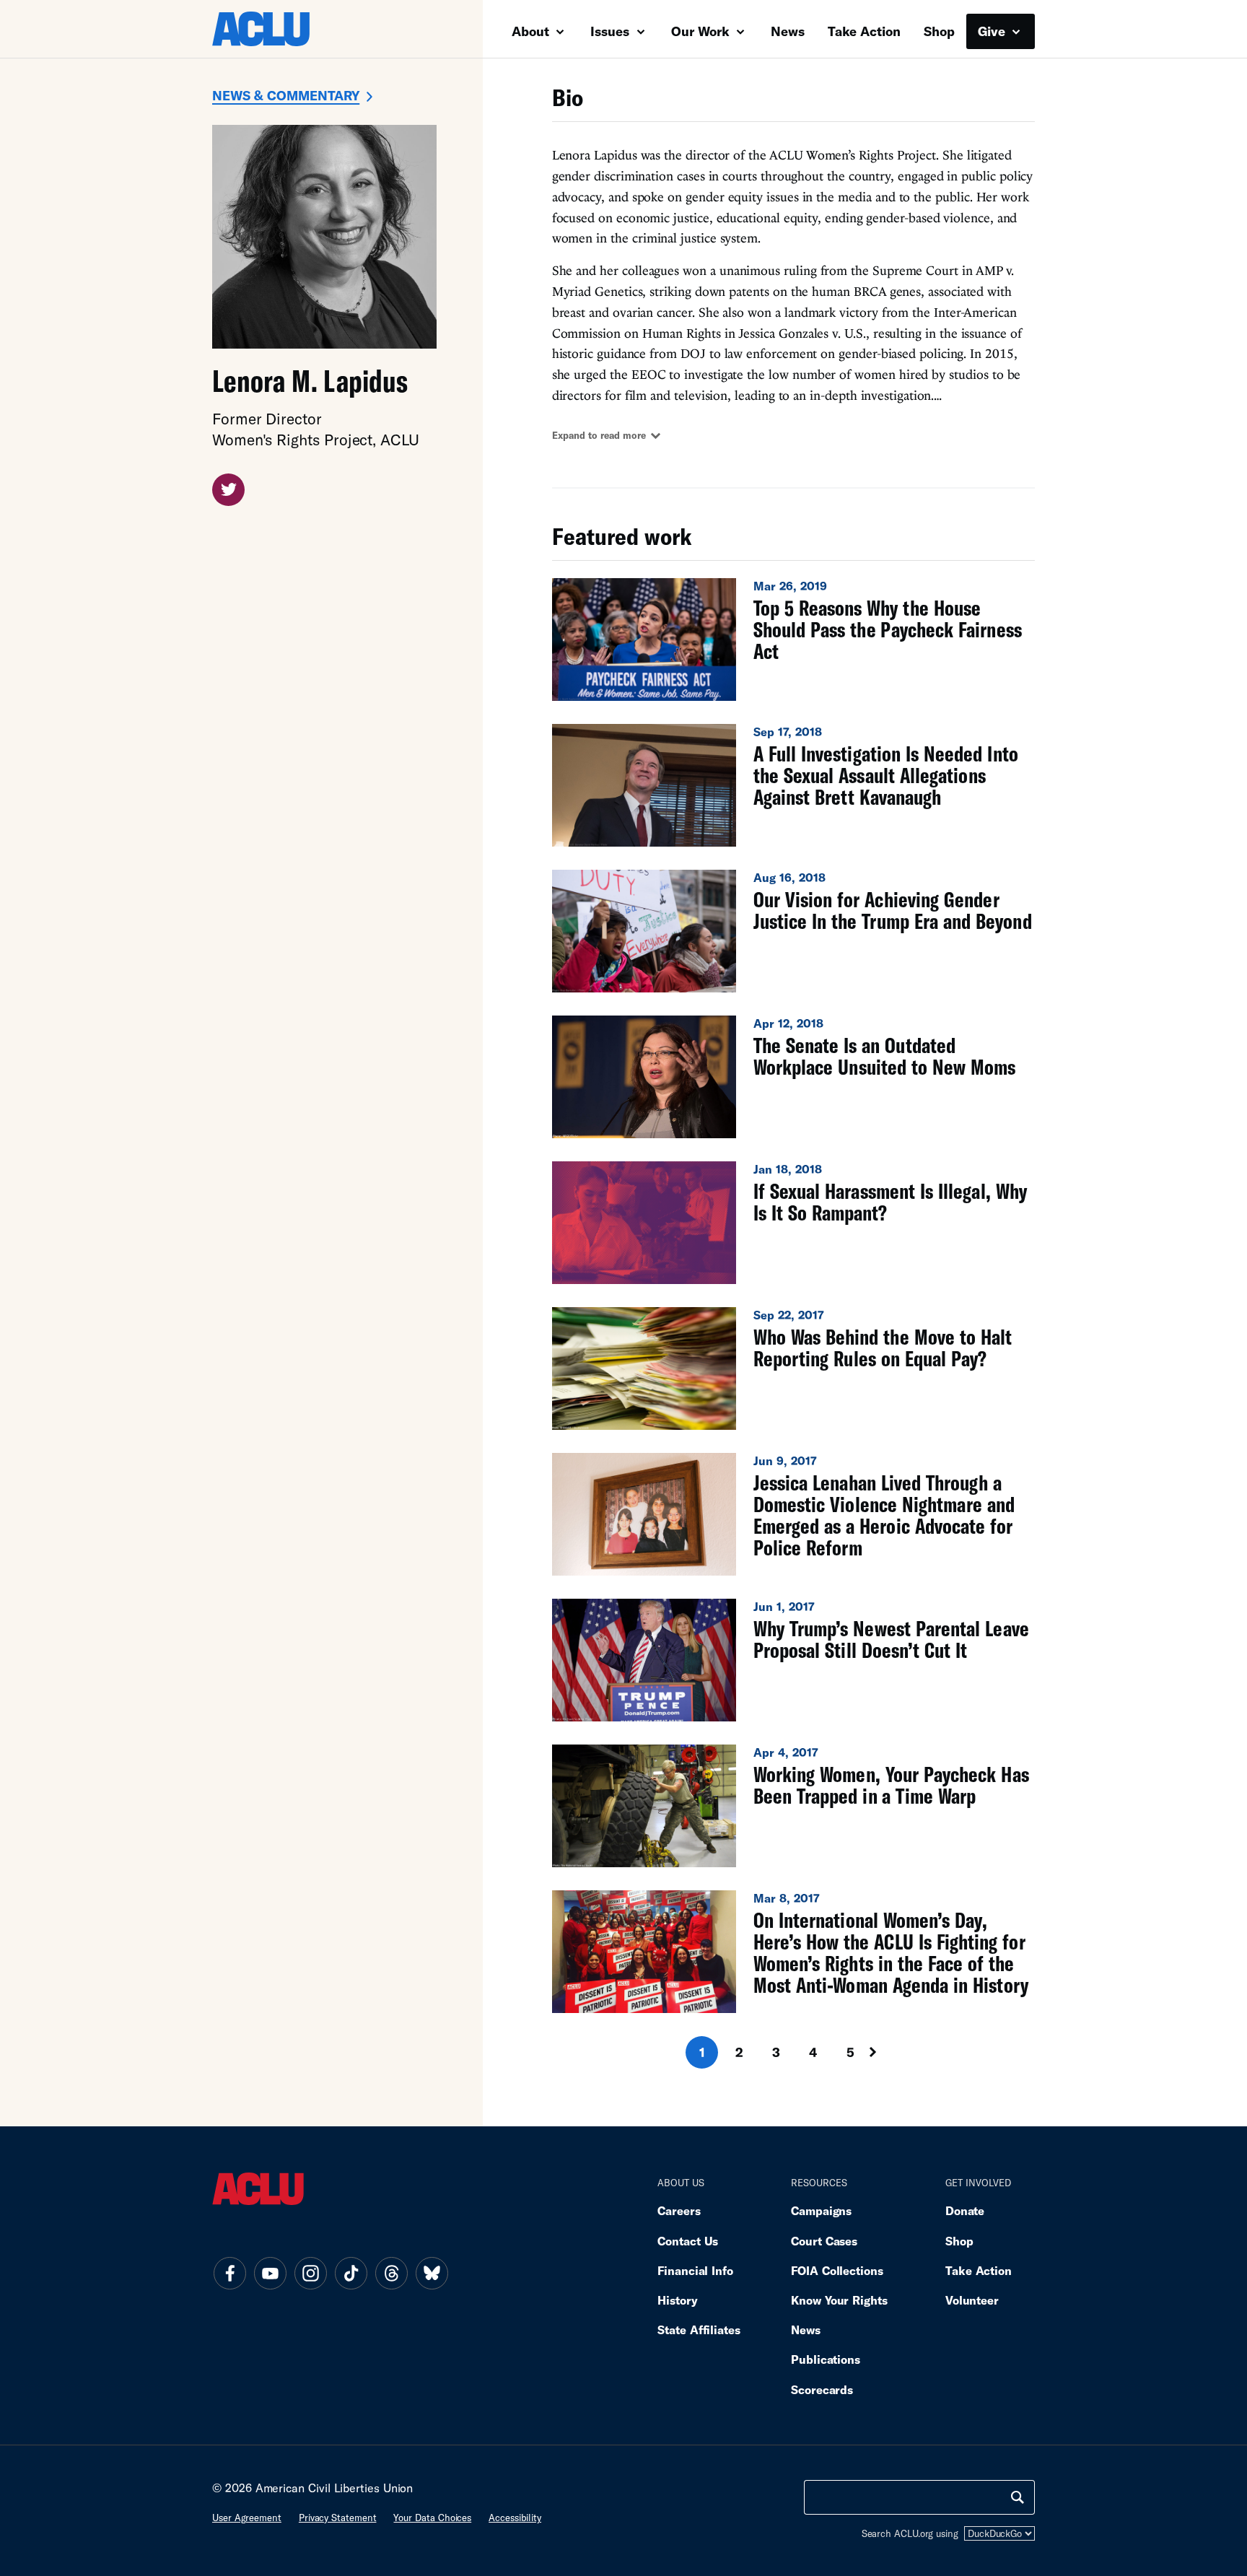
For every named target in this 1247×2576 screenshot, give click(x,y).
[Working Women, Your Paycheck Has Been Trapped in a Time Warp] (793, 1806)
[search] (1018, 2497)
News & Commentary (286, 95)
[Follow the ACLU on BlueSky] (432, 2273)
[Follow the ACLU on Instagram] (310, 2273)
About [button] (532, 31)
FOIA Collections (837, 2270)
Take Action (864, 31)
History (677, 2300)
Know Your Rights (839, 2300)
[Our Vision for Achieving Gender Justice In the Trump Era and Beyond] (793, 931)
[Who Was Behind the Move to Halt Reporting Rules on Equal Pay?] (793, 1368)
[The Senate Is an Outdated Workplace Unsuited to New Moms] (793, 1077)
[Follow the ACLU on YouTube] (270, 2273)
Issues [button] (612, 31)
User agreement (247, 2518)
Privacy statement (338, 2518)
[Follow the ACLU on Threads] (391, 2273)
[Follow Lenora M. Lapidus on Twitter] (228, 490)
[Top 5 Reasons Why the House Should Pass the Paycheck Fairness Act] (793, 639)
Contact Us (688, 2241)
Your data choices (432, 2518)
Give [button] (993, 31)
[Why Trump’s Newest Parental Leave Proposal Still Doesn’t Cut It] (793, 1660)
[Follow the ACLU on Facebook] (229, 2273)
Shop (939, 31)
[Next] (886, 2052)
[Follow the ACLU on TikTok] (351, 2273)
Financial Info (695, 2270)
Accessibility (515, 2518)
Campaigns (821, 2210)
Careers (679, 2210)
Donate (965, 2210)
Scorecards (822, 2389)
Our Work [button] (702, 31)
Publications (826, 2359)
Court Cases (824, 2241)
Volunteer (972, 2300)
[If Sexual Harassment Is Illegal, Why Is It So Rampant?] (793, 1223)
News (788, 31)
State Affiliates (699, 2330)
